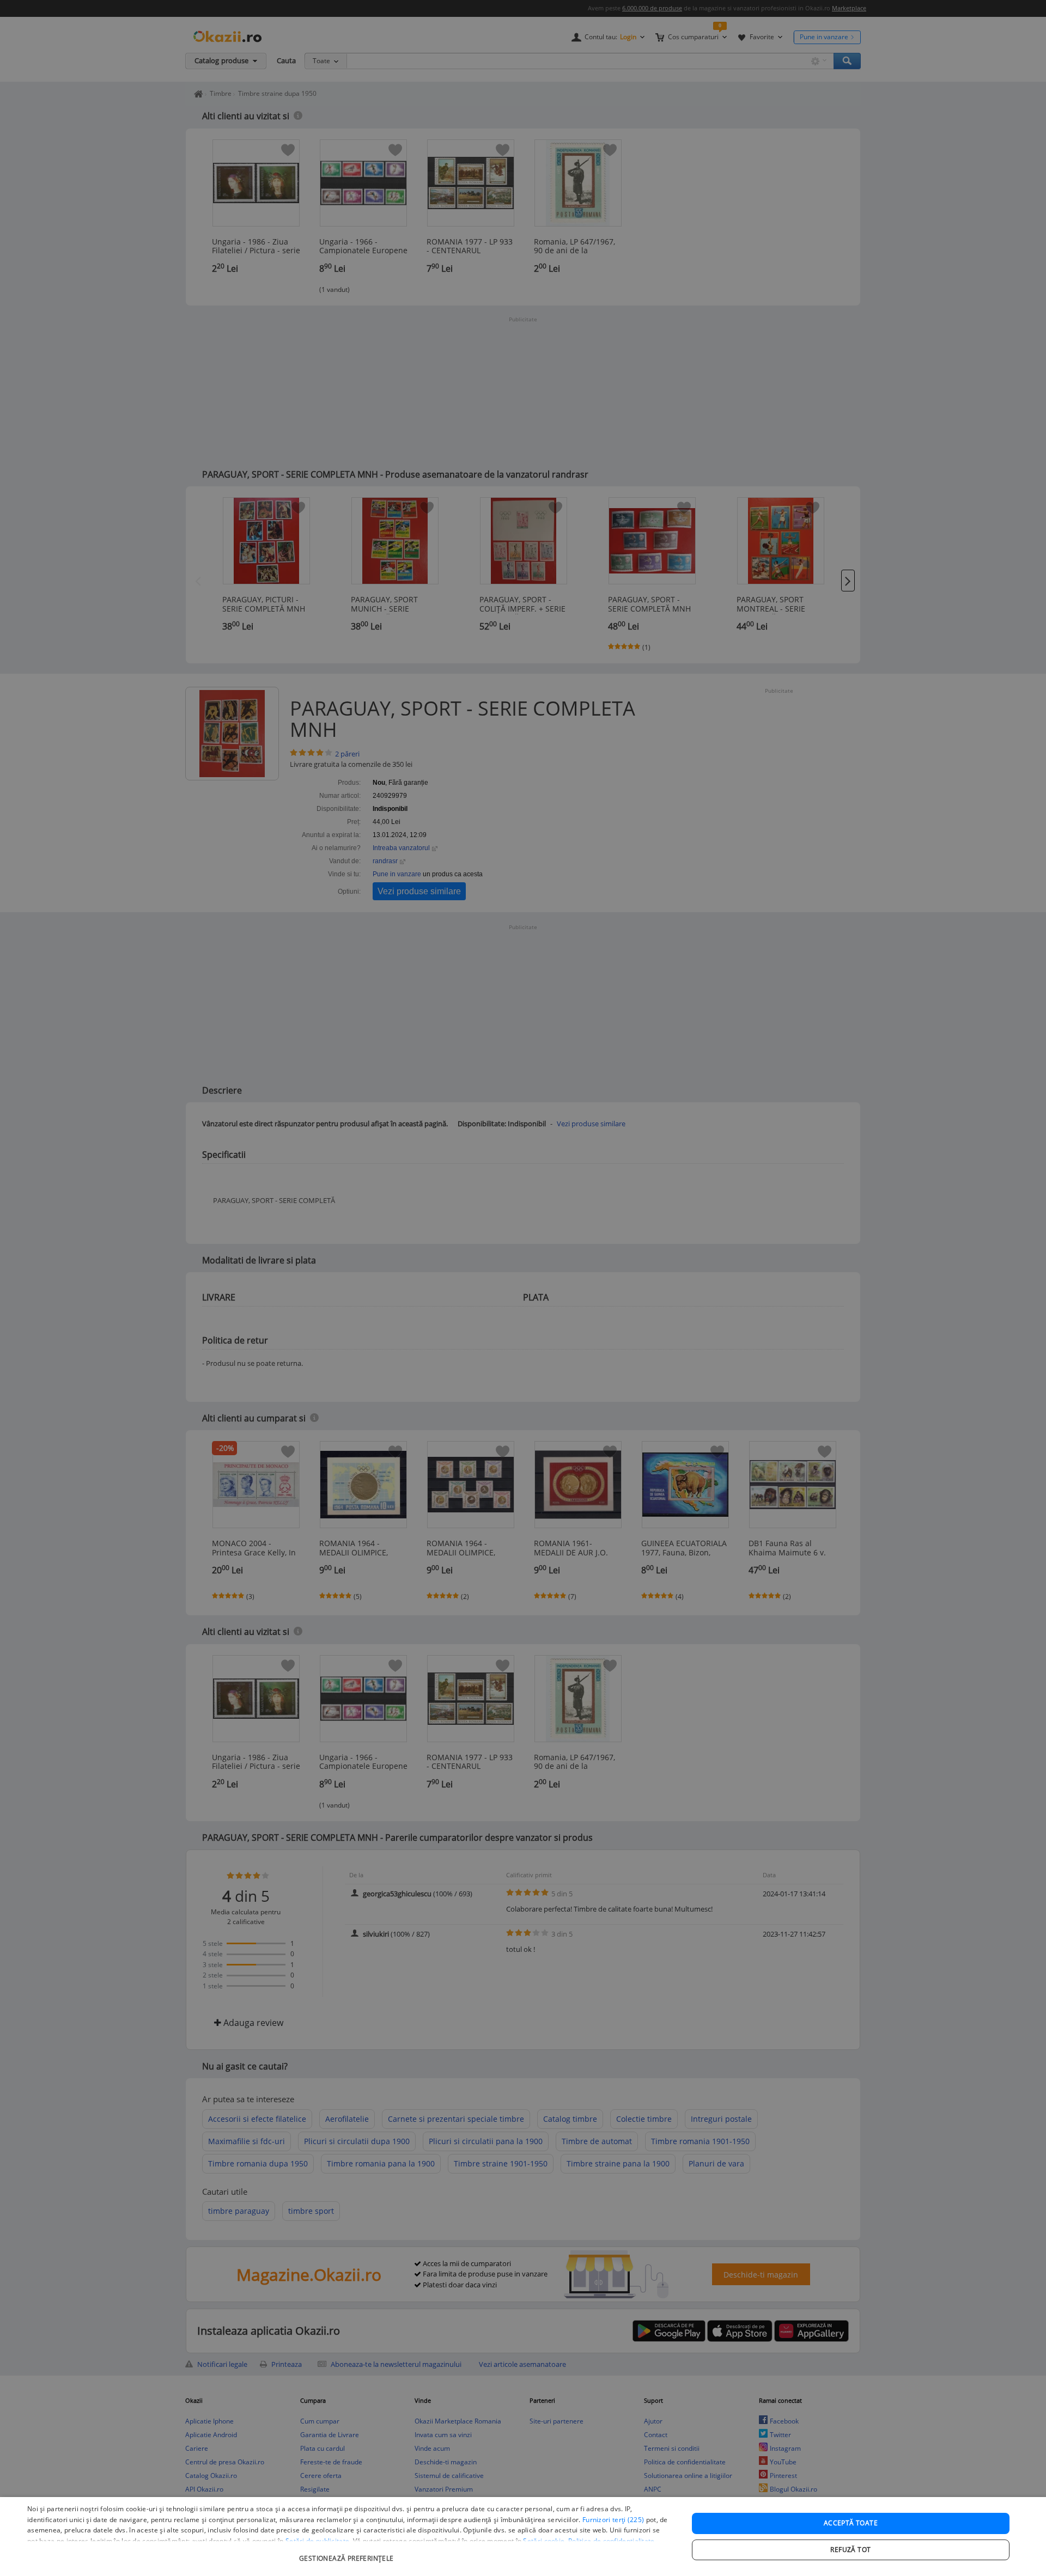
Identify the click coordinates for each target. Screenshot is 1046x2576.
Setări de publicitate (317, 2541)
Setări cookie (544, 2541)
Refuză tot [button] (850, 2550)
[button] (348, 2553)
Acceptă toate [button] (851, 2523)
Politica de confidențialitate (612, 2541)
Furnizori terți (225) (613, 2520)
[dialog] (523, 2537)
